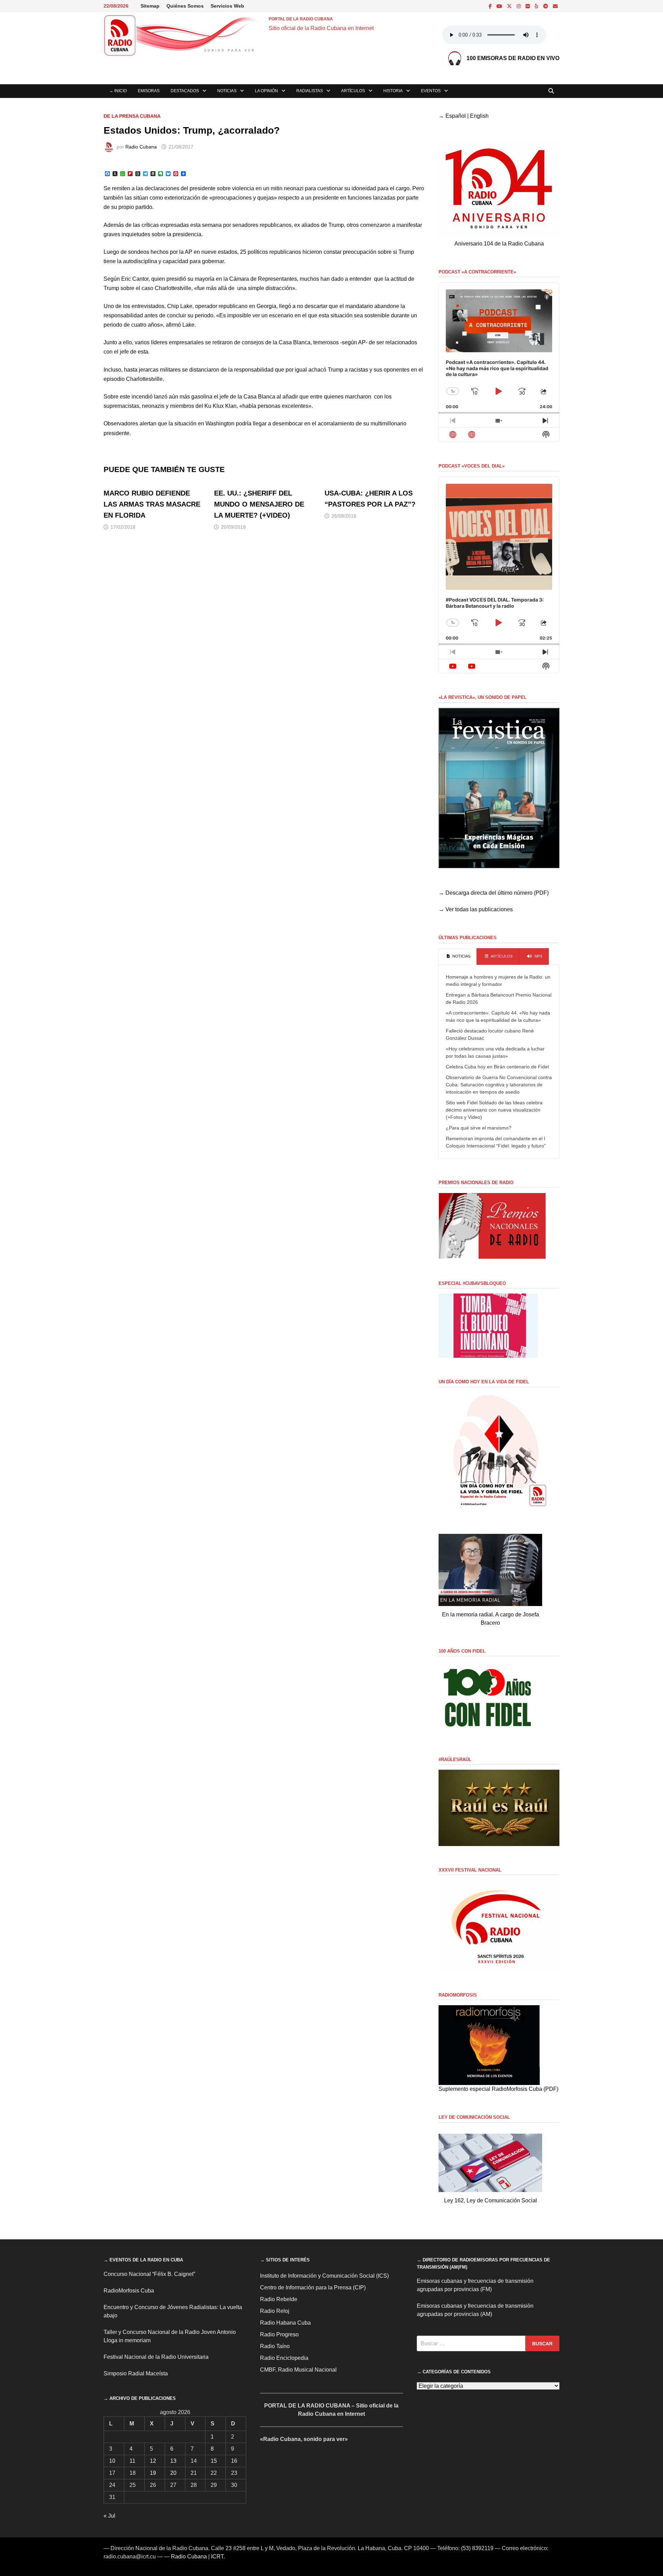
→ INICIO (118, 91)
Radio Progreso (279, 2334)
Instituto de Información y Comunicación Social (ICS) (324, 2276)
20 (173, 2473)
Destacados (185, 91)
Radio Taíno (275, 2346)
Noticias (227, 91)
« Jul (109, 2516)
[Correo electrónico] (555, 6)
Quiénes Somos (185, 6)
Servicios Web (227, 6)
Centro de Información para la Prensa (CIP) (313, 2287)
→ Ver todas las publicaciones (476, 909)
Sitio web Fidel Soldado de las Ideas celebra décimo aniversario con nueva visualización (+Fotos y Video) (494, 1110)
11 (132, 2461)
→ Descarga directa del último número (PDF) (494, 893)
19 (153, 2473)
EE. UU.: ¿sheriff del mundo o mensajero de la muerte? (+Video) (259, 504)
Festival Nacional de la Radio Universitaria (156, 2357)
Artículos (353, 91)
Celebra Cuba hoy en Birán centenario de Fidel (497, 1067)
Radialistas (310, 91)
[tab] (458, 957)
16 (234, 2461)
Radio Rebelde (279, 2299)
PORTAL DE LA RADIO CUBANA (301, 19)
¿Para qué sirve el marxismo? (479, 1128)
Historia (393, 91)
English (479, 116)
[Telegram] (546, 6)
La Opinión (266, 91)
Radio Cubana (141, 147)
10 (112, 2461)
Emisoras (149, 91)
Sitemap (150, 6)
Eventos (431, 91)
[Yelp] (537, 6)
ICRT (217, 2556)
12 (153, 2461)
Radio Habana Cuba (285, 2323)
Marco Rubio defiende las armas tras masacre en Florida (152, 504)
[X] (510, 6)
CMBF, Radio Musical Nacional (298, 2370)
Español (456, 116)
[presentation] (458, 957)
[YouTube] (500, 6)
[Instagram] (519, 6)
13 (173, 2461)
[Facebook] (491, 6)
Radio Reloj (275, 2311)
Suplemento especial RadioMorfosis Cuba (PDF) (498, 2089)
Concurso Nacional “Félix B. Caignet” (149, 2274)
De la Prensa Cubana (132, 116)
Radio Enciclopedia (284, 2358)
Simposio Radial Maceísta (136, 2373)
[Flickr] (528, 6)
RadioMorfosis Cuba (129, 2291)
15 (214, 2461)
